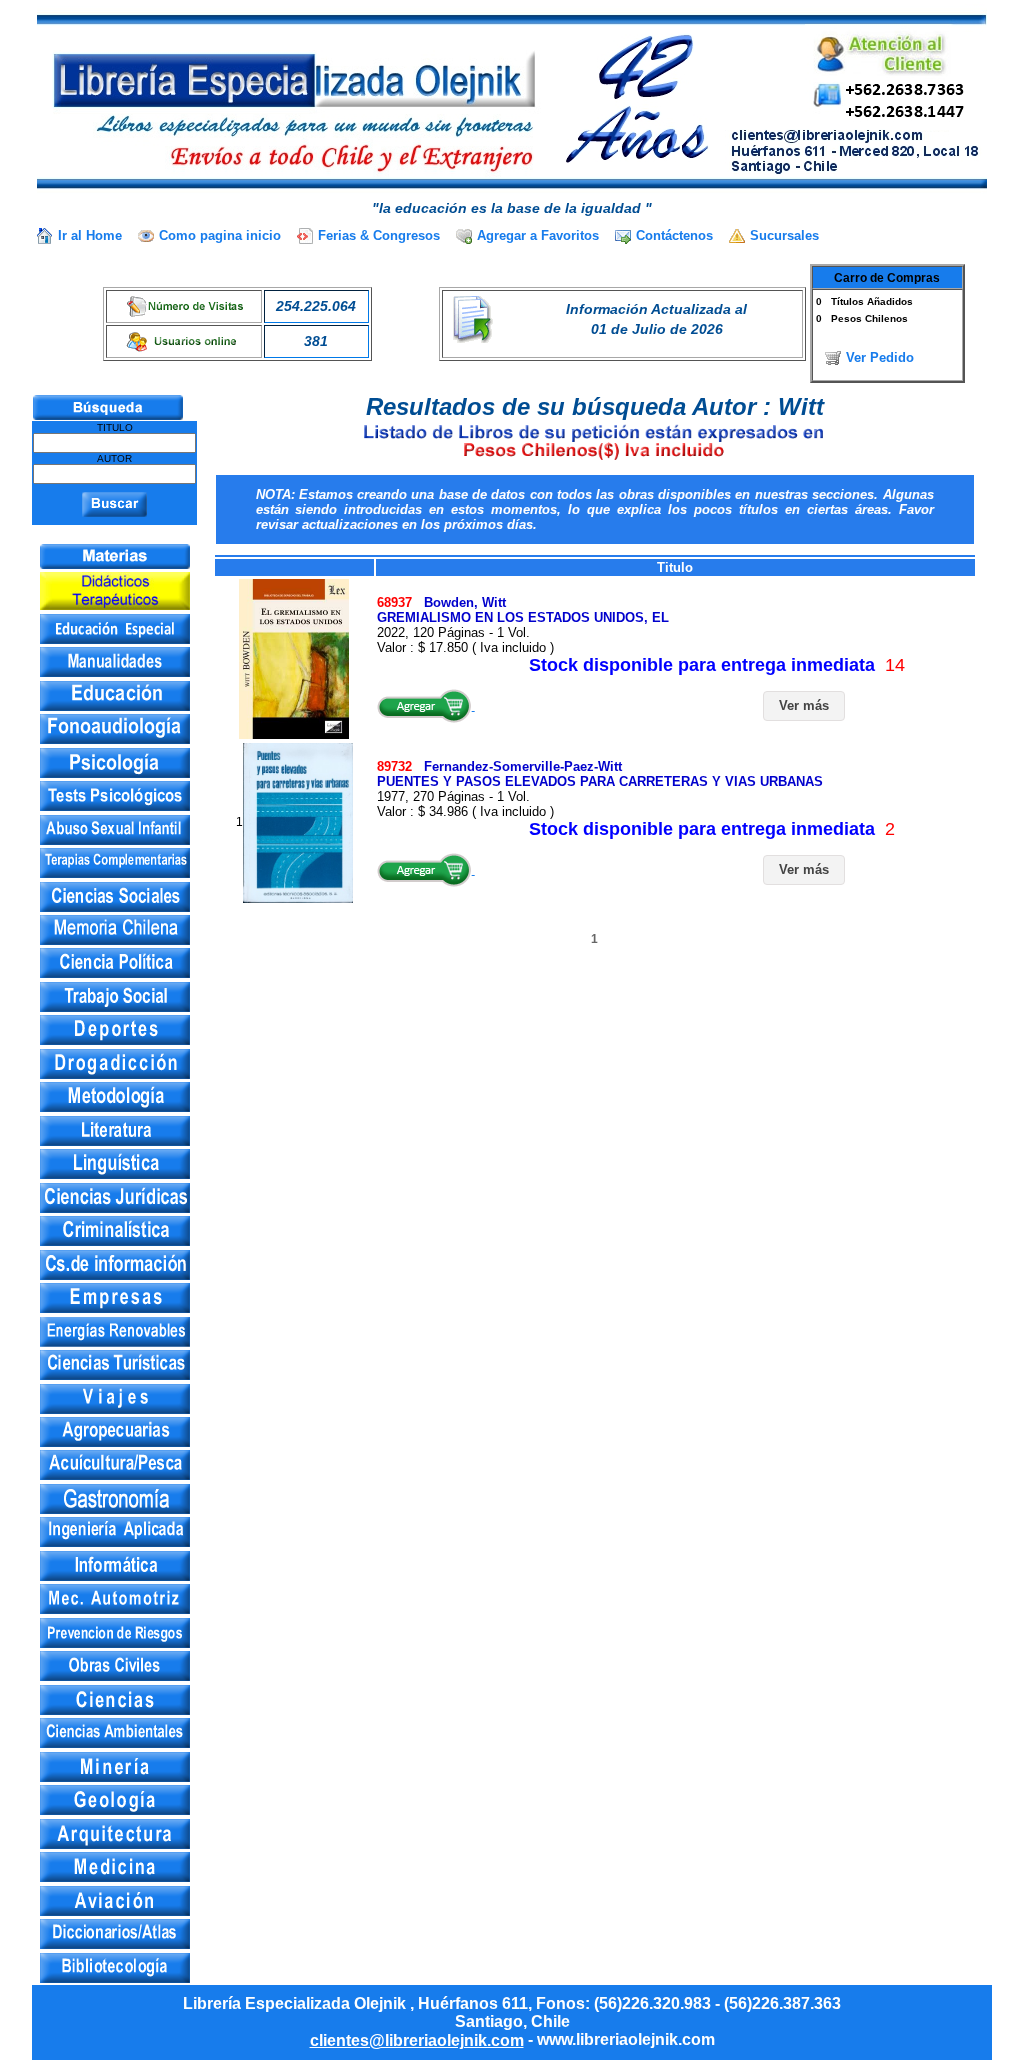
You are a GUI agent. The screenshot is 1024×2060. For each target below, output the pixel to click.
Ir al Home (90, 235)
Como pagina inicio (220, 235)
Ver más (804, 705)
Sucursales (784, 235)
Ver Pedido (880, 357)
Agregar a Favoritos (538, 235)
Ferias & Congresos (379, 235)
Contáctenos (674, 235)
